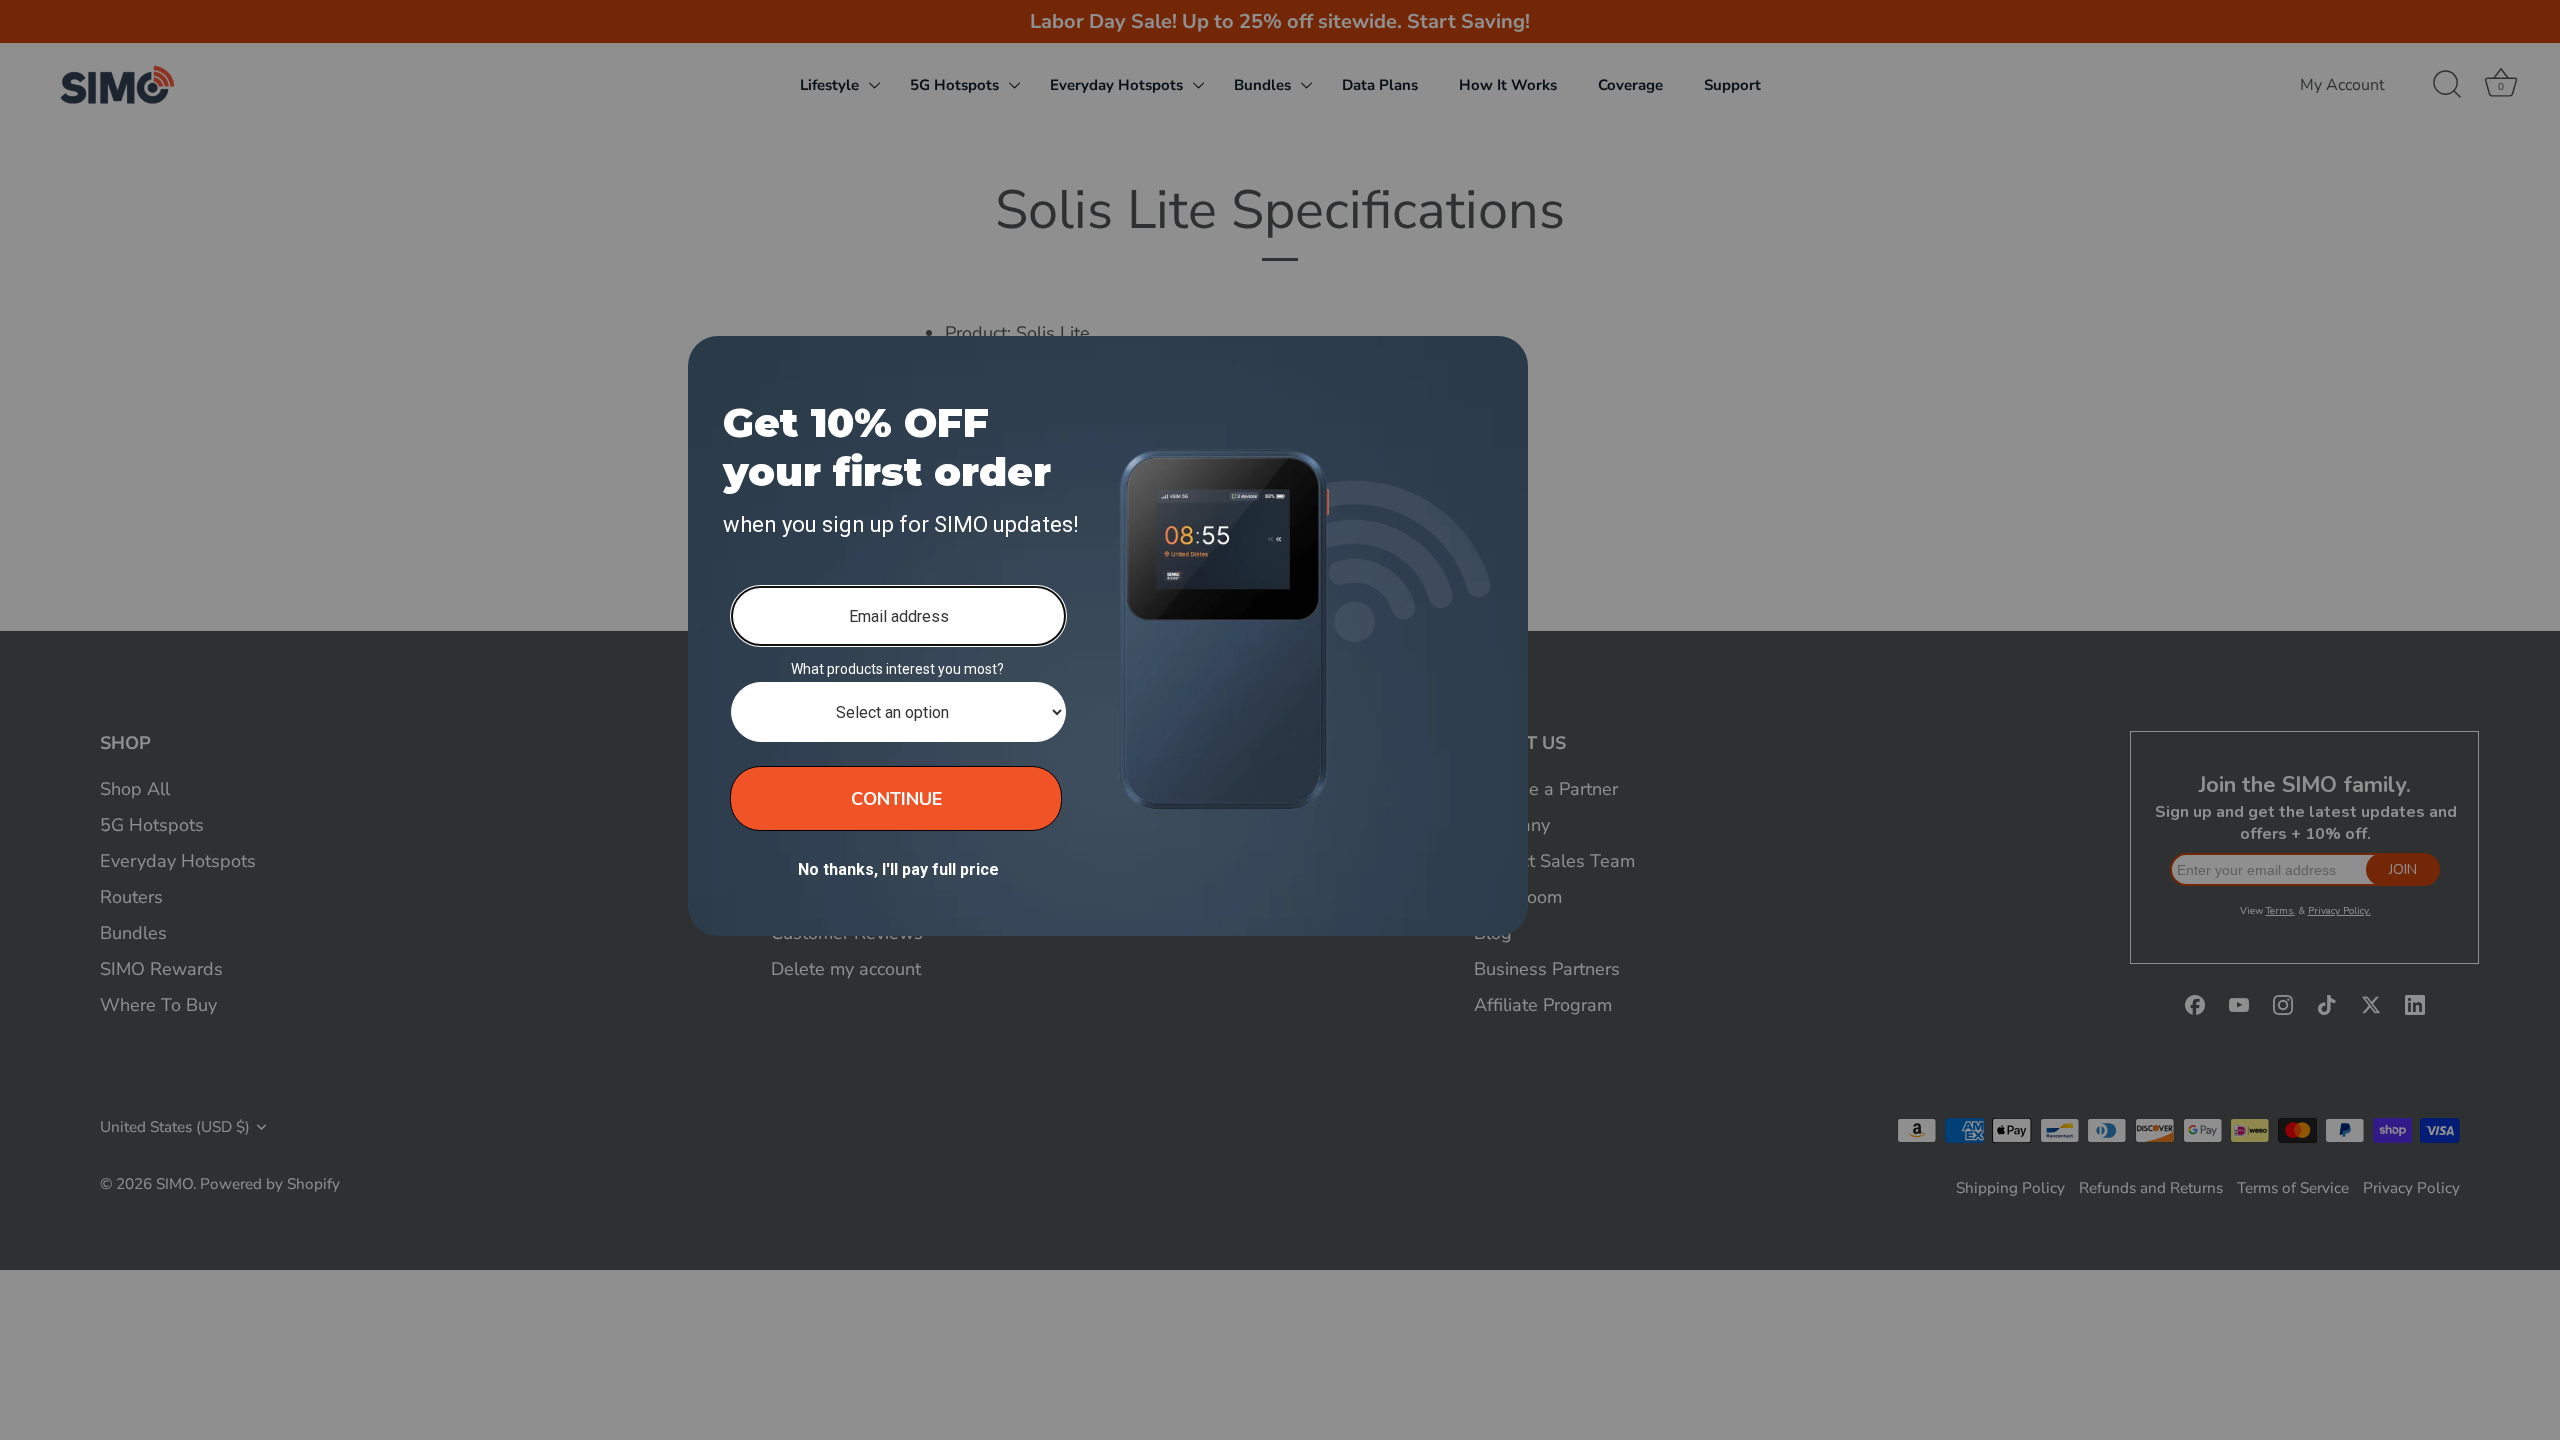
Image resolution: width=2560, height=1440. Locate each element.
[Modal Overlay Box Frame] (1108, 636)
